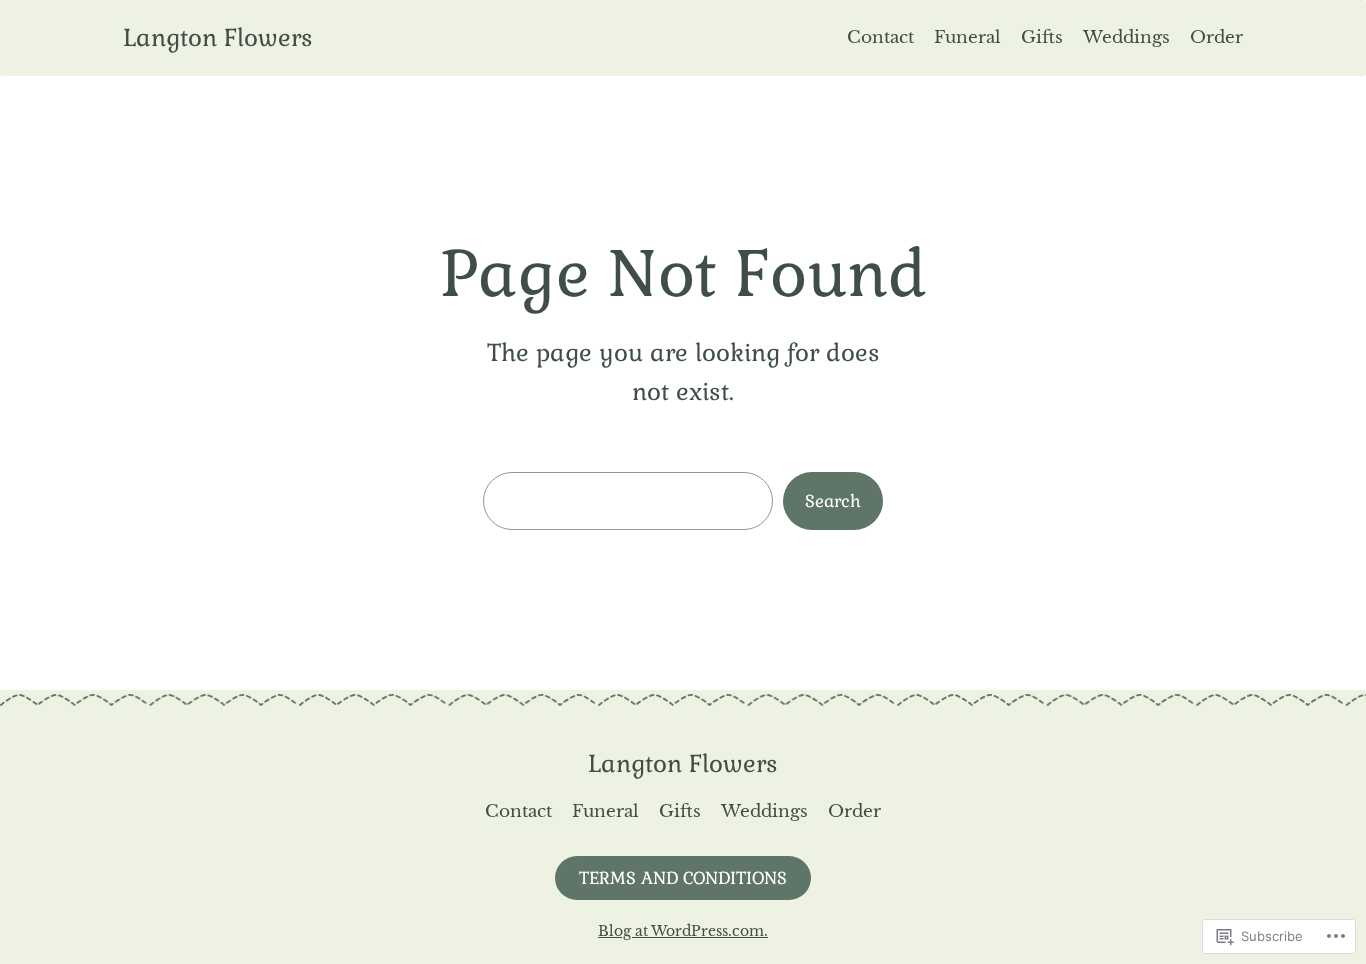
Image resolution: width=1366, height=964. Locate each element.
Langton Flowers (218, 37)
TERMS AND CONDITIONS (683, 878)
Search (833, 501)
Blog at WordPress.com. (683, 931)
